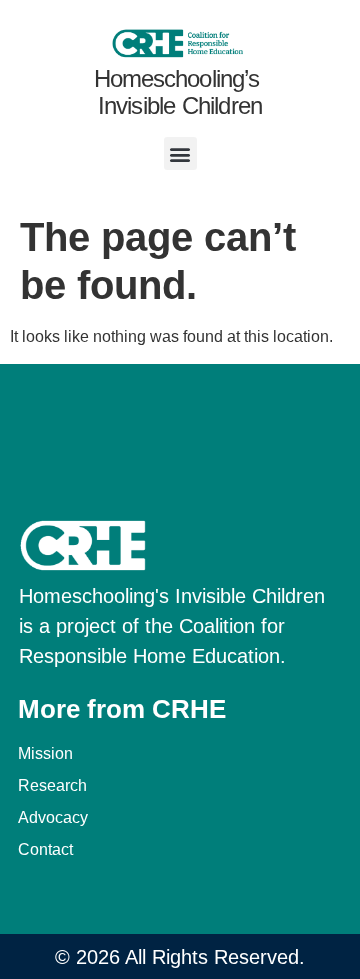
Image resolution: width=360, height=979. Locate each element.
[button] (180, 153)
